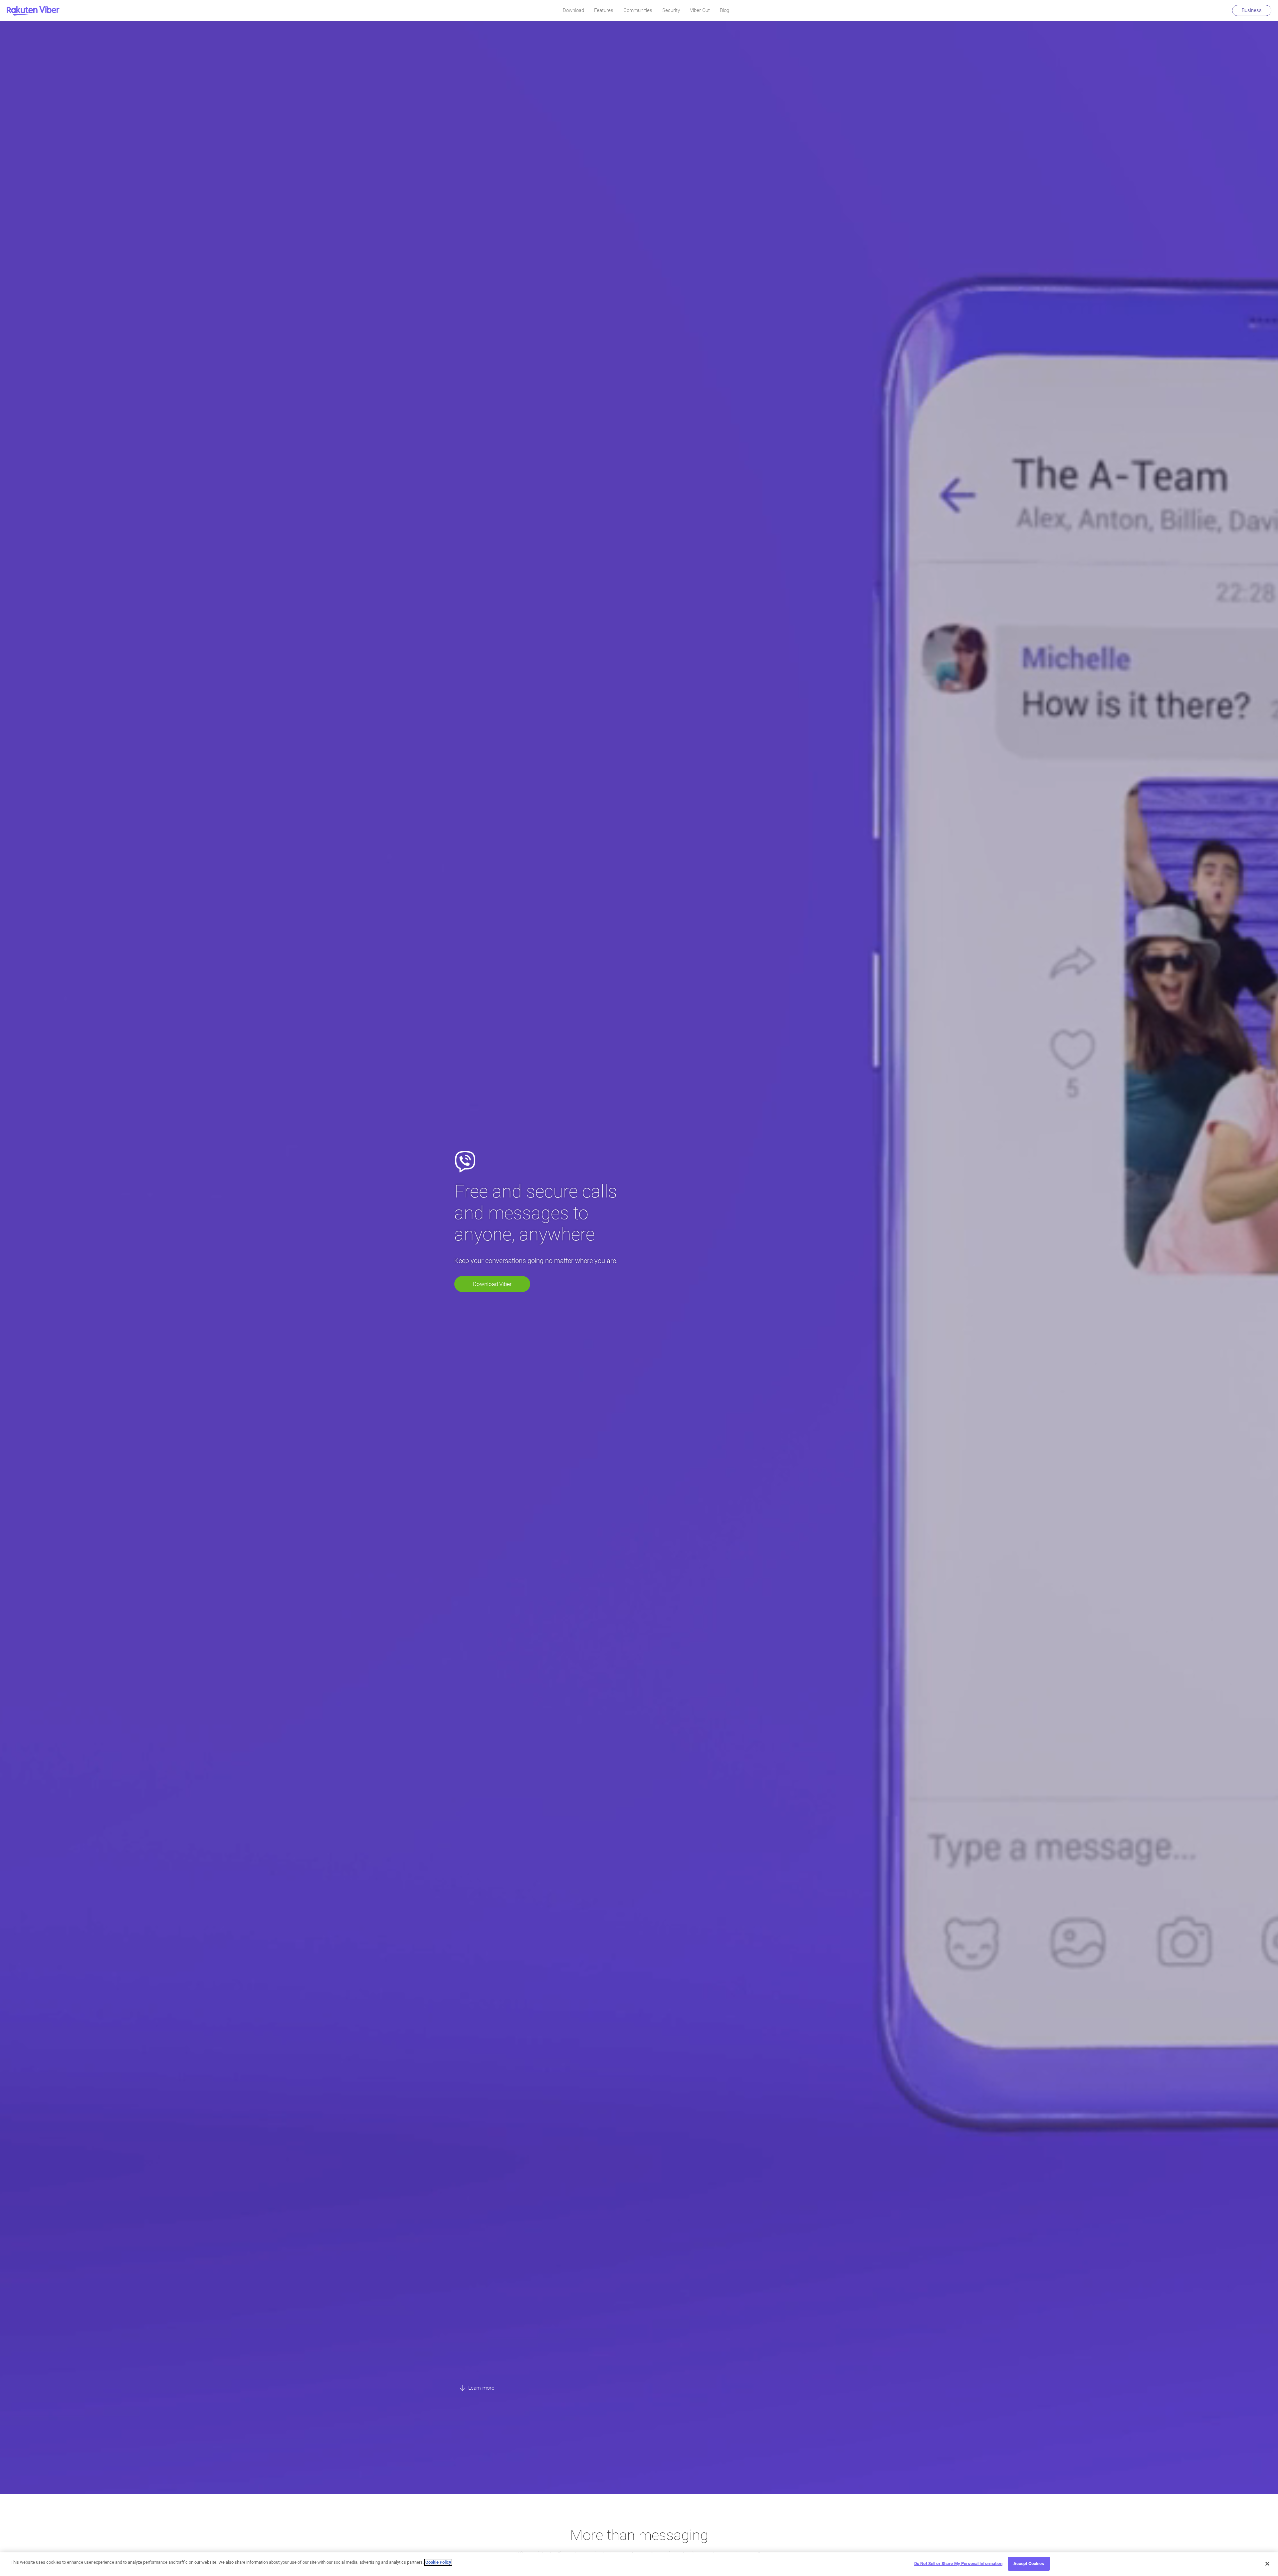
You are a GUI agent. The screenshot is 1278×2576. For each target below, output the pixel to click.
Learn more (481, 2388)
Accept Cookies (1029, 2564)
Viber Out (700, 10)
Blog (725, 10)
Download (573, 10)
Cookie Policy (438, 2562)
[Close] (1267, 2564)
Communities (638, 10)
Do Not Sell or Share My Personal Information (958, 2564)
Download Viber (492, 1284)
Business (1252, 10)
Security (671, 10)
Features (604, 10)
